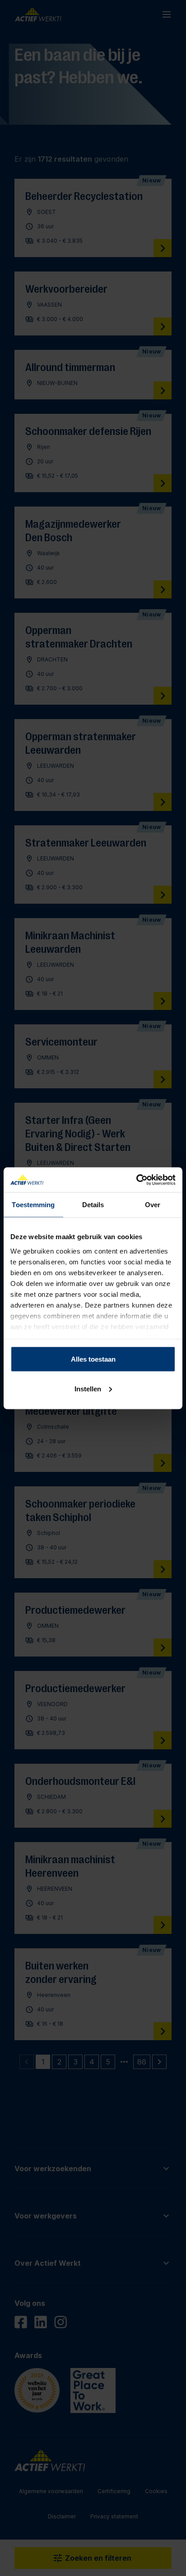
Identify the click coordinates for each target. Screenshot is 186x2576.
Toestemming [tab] (33, 1205)
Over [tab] (153, 1205)
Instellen (88, 1388)
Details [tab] (93, 1205)
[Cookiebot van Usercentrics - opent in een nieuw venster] (136, 1180)
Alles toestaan (93, 1359)
